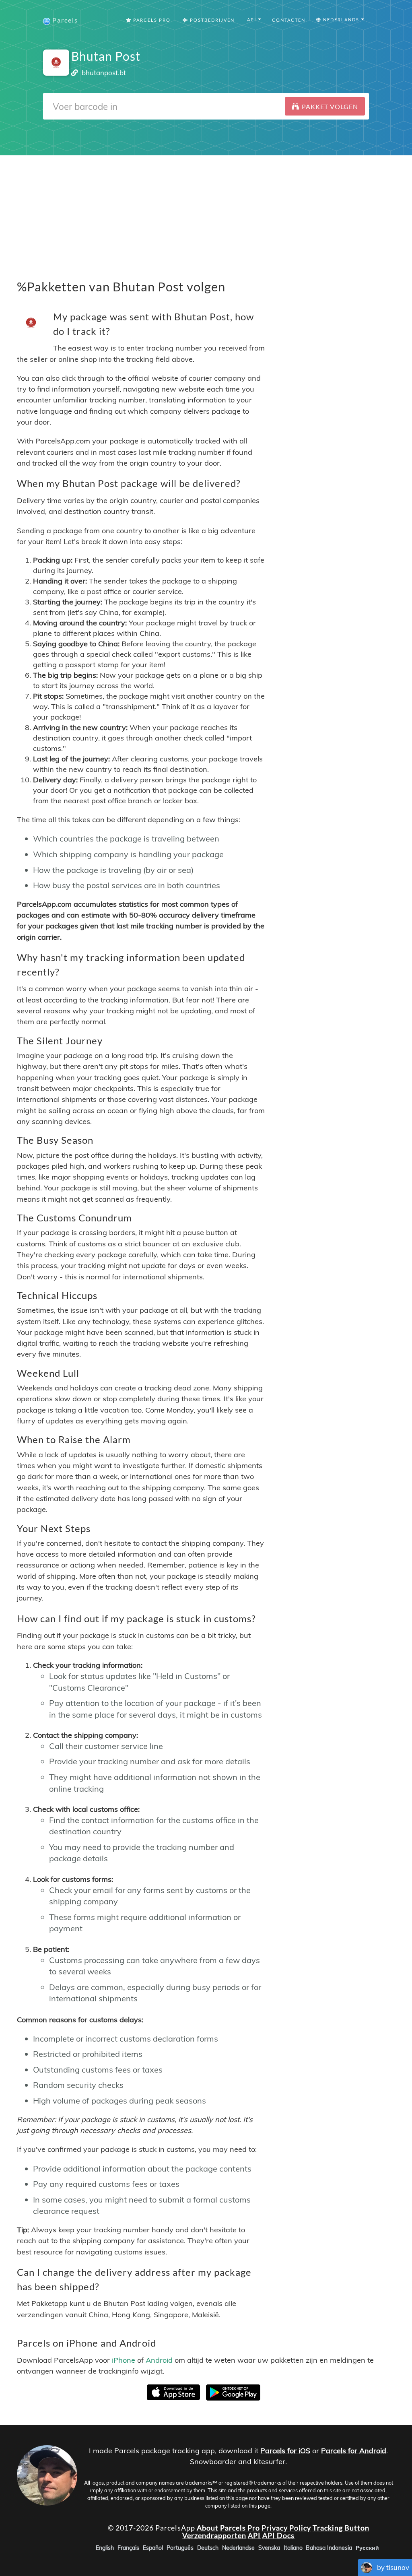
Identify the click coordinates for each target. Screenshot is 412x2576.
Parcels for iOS (285, 2451)
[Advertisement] (206, 212)
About (208, 2527)
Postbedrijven (211, 20)
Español (153, 2548)
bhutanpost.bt (104, 73)
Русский (367, 2548)
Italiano (293, 2548)
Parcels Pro (151, 20)
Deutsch (208, 2548)
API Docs (278, 2535)
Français (128, 2548)
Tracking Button (341, 2527)
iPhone (124, 2360)
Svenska (269, 2548)
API (254, 2535)
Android (159, 2360)
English (105, 2548)
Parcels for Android (354, 2451)
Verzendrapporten (214, 2535)
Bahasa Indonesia (329, 2548)
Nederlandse (238, 2548)
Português (180, 2548)
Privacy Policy (286, 2527)
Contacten (289, 20)
